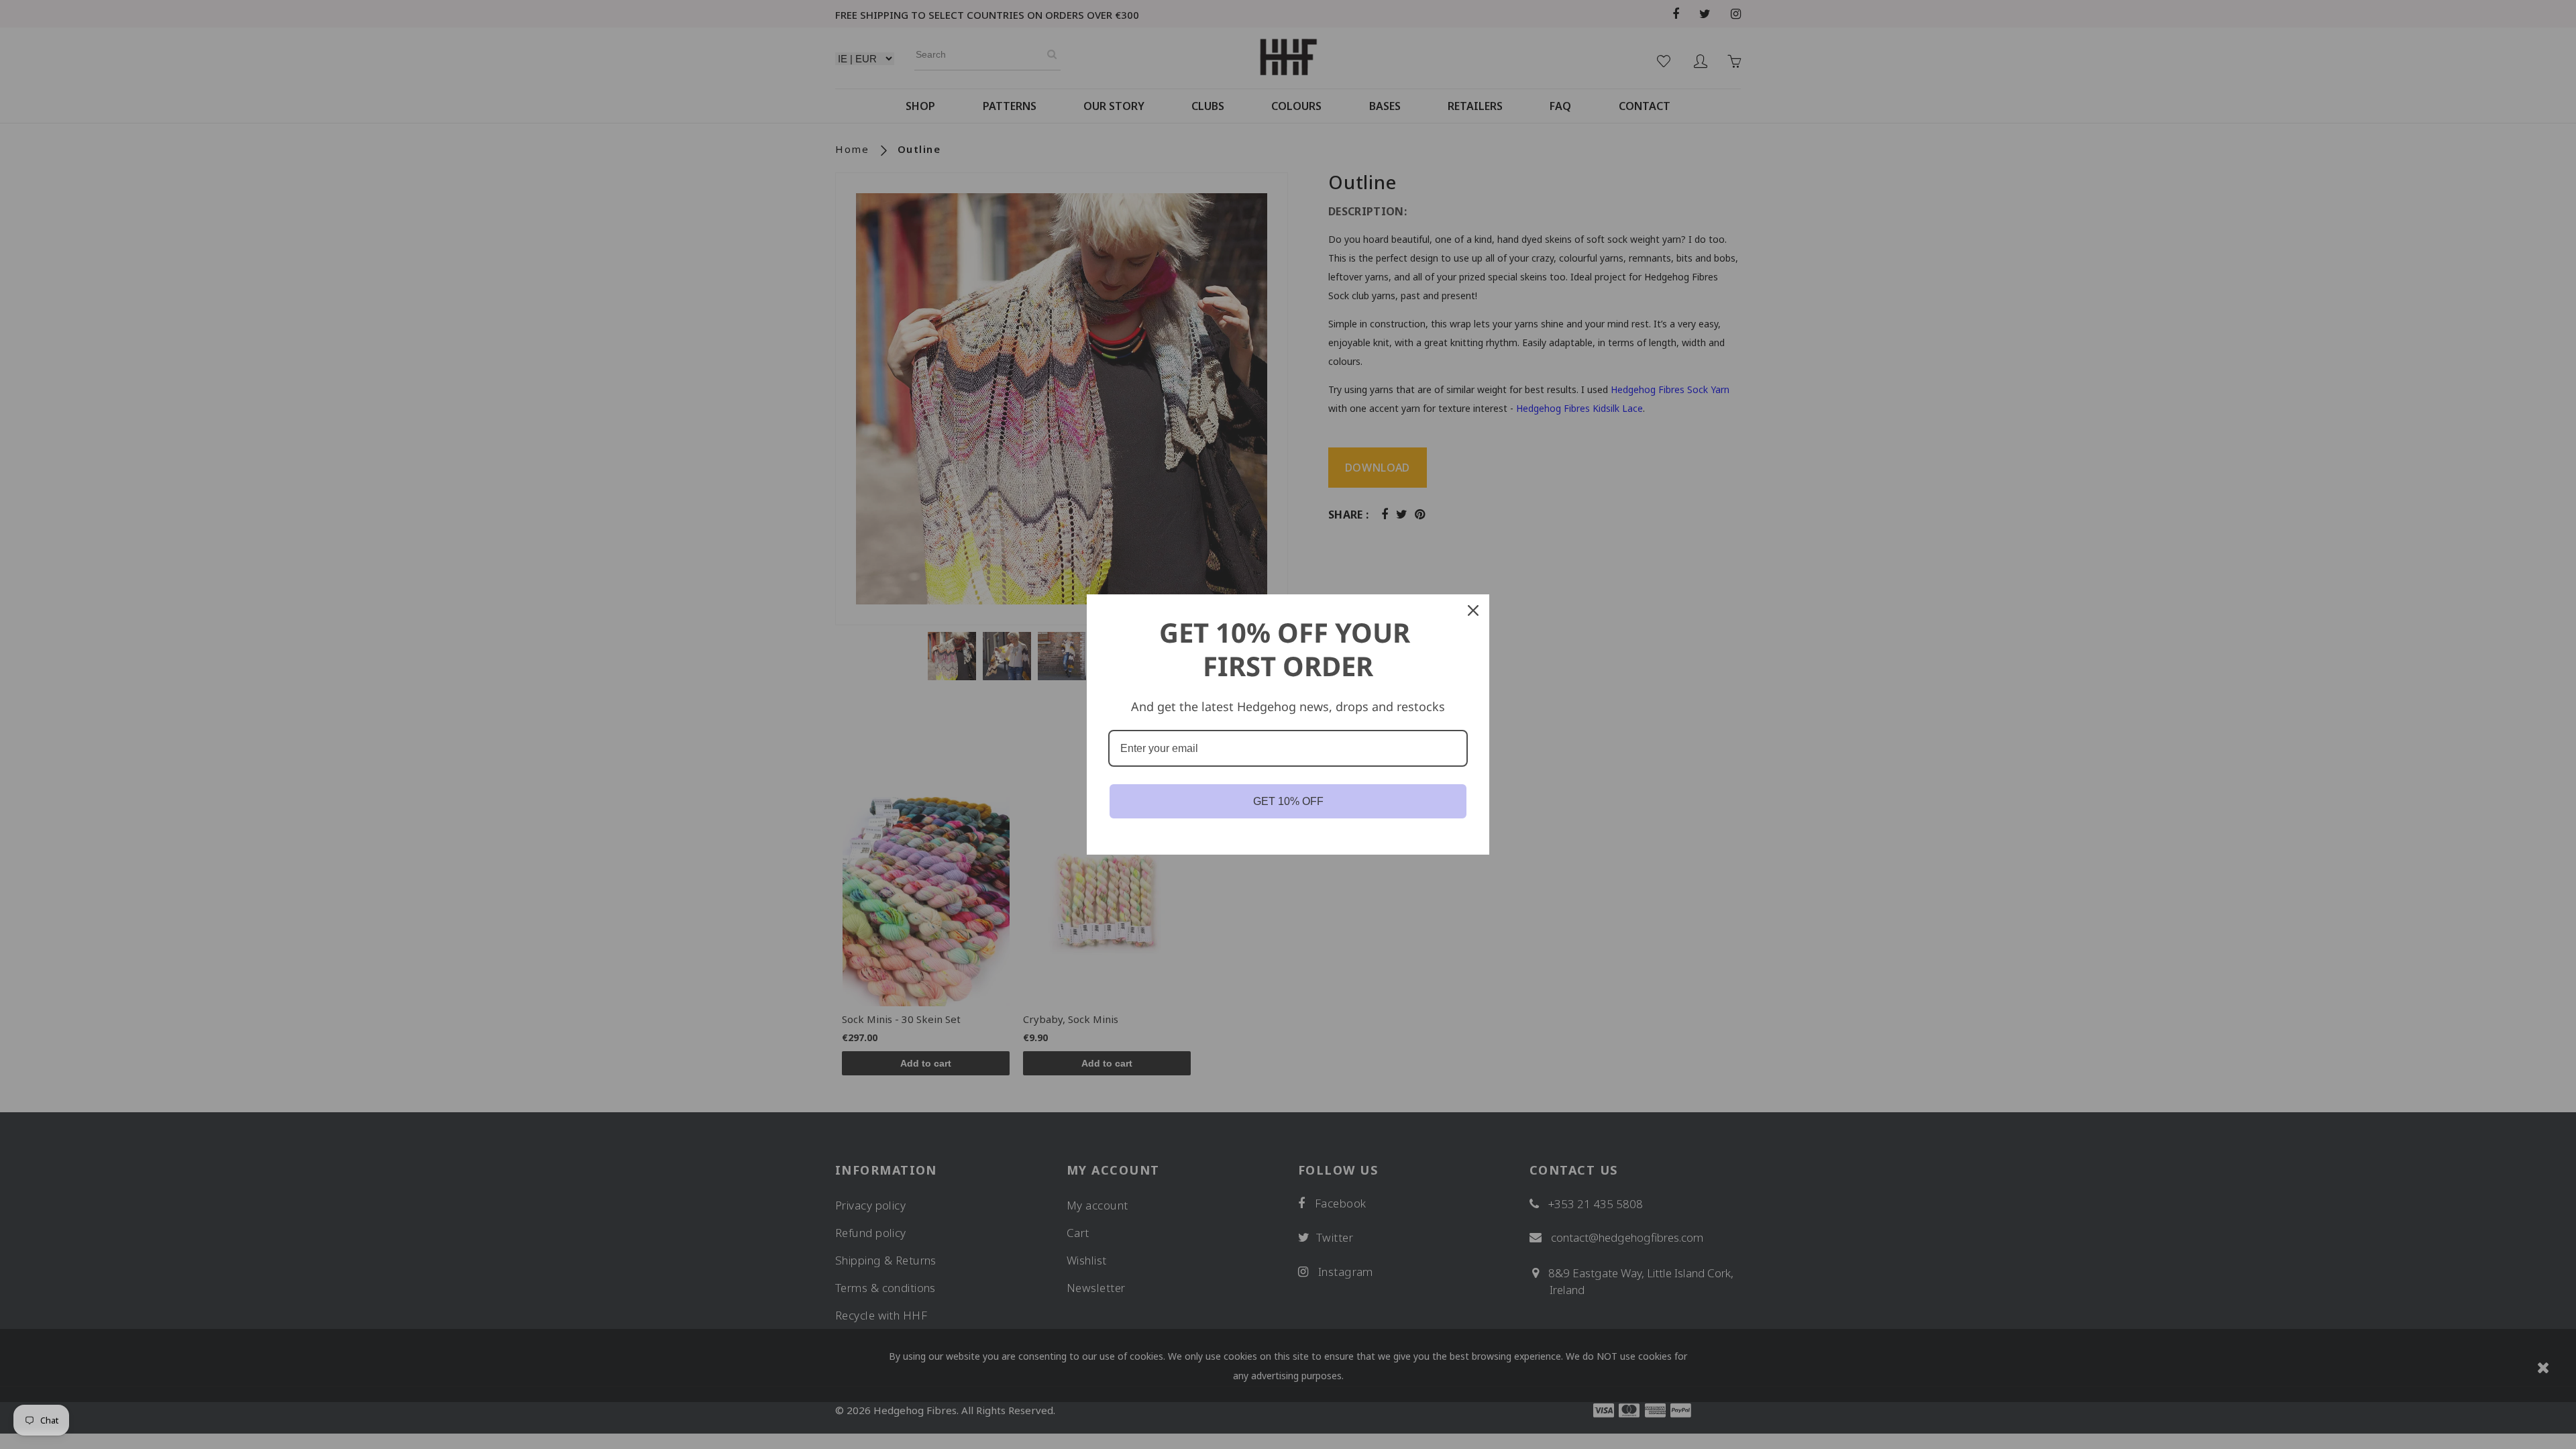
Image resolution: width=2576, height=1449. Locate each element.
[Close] (1473, 610)
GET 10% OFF (1288, 801)
